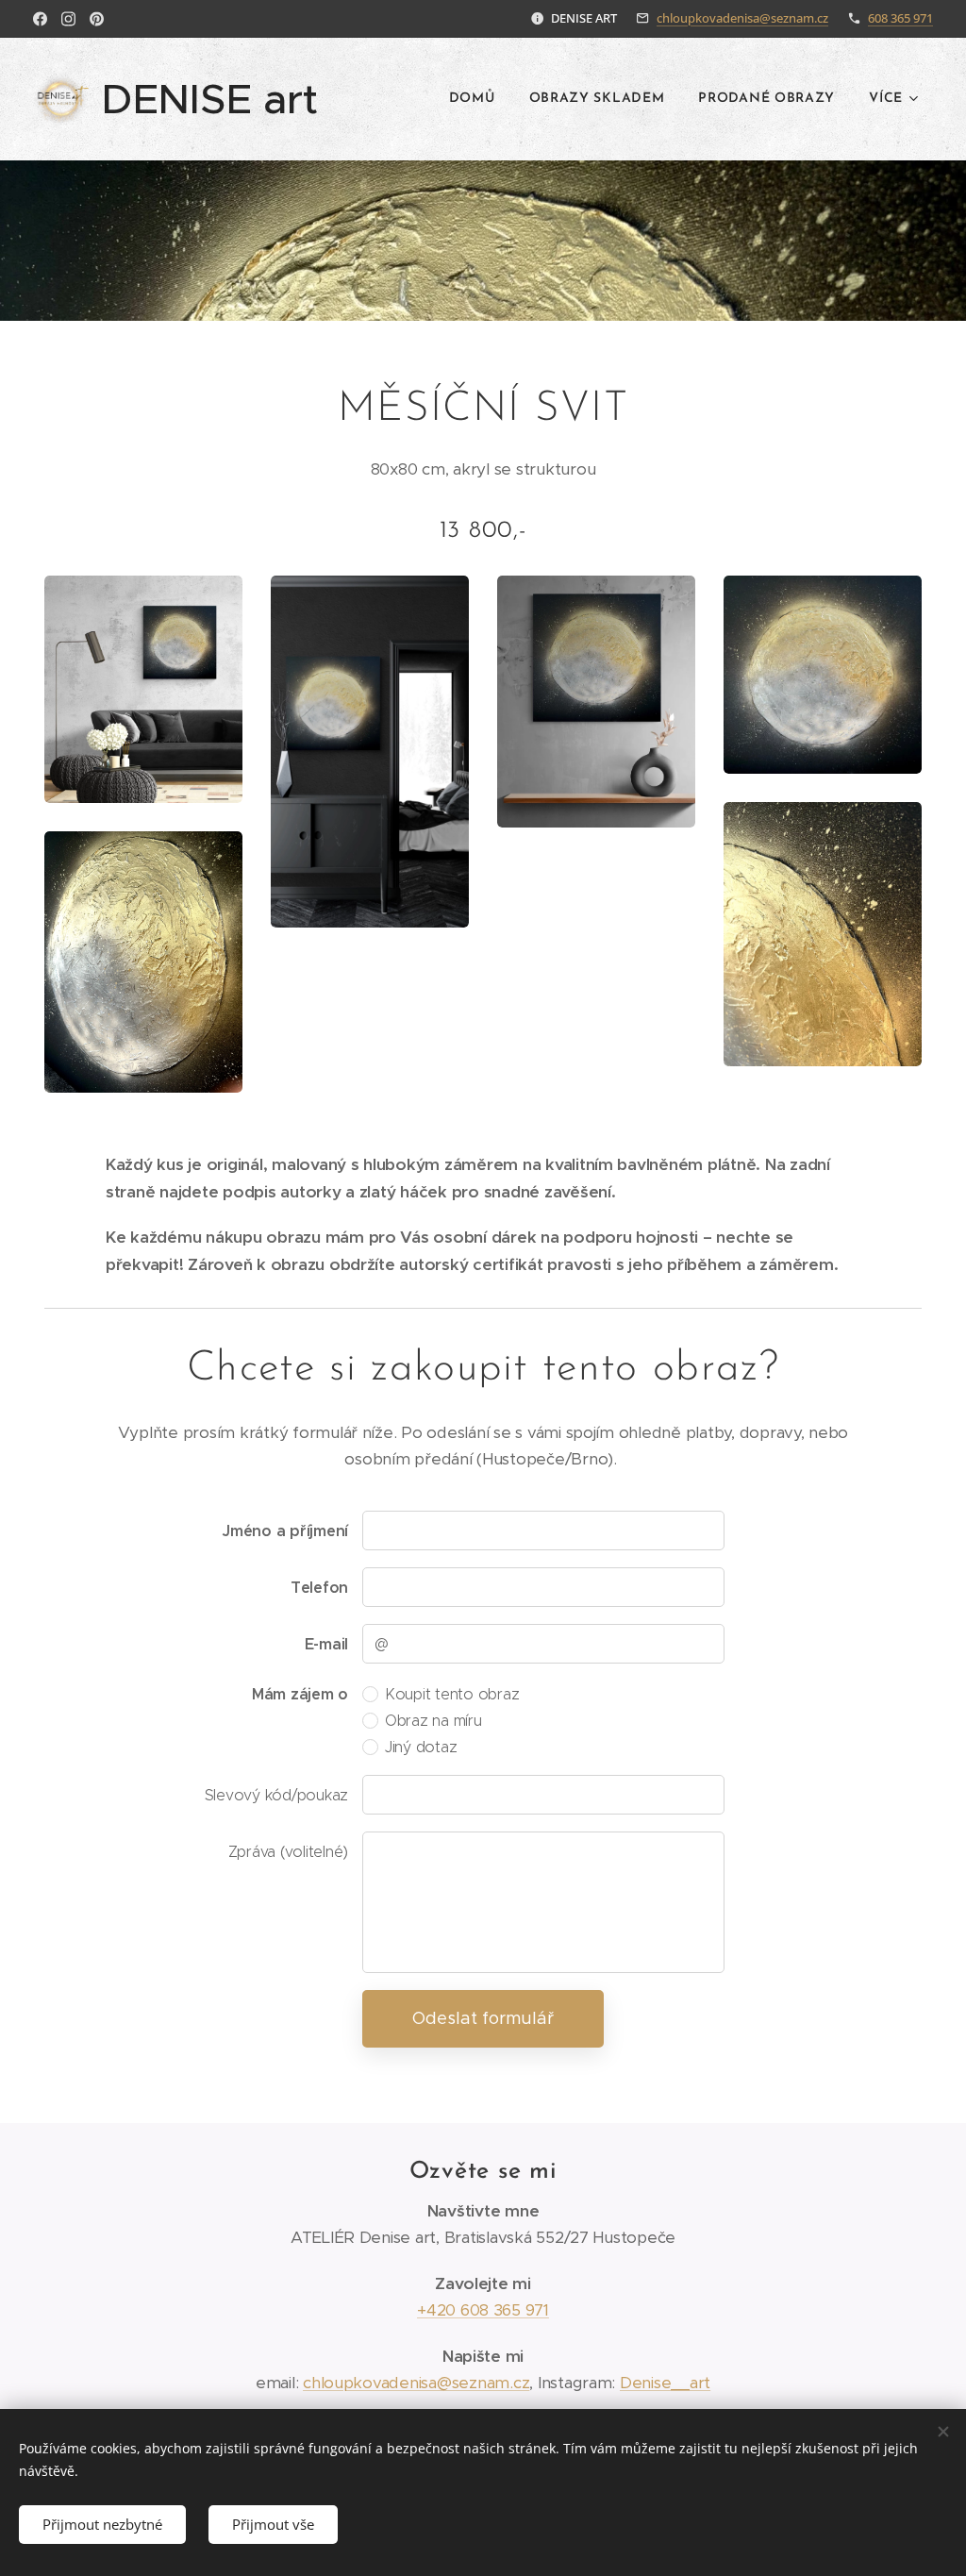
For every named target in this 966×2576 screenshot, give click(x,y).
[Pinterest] (97, 19)
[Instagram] (68, 19)
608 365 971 (900, 18)
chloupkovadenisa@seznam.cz (742, 18)
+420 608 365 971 (483, 2310)
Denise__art (665, 2383)
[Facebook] (40, 19)
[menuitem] (472, 99)
